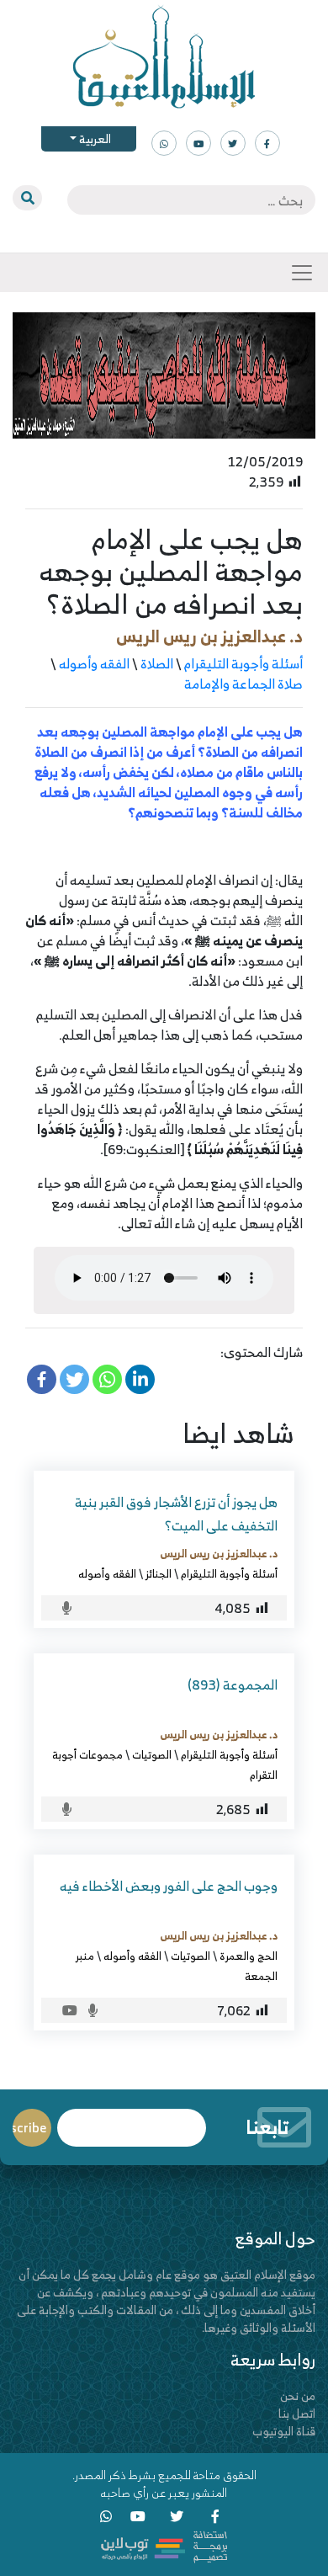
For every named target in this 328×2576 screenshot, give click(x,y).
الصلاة (157, 663)
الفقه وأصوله (94, 663)
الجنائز (159, 1573)
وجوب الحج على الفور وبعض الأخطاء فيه (169, 1886)
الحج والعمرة (249, 1956)
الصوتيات (152, 1754)
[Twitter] (74, 1379)
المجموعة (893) (233, 1685)
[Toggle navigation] (302, 273)
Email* (132, 2120)
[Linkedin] (140, 1379)
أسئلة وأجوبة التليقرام (243, 663)
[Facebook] (42, 1379)
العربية (94, 138)
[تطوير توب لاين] (164, 2545)
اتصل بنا (297, 2413)
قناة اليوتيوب (284, 2431)
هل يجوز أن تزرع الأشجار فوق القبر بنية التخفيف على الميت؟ (176, 1514)
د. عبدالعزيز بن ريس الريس (209, 636)
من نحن (298, 2395)
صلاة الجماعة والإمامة (243, 684)
